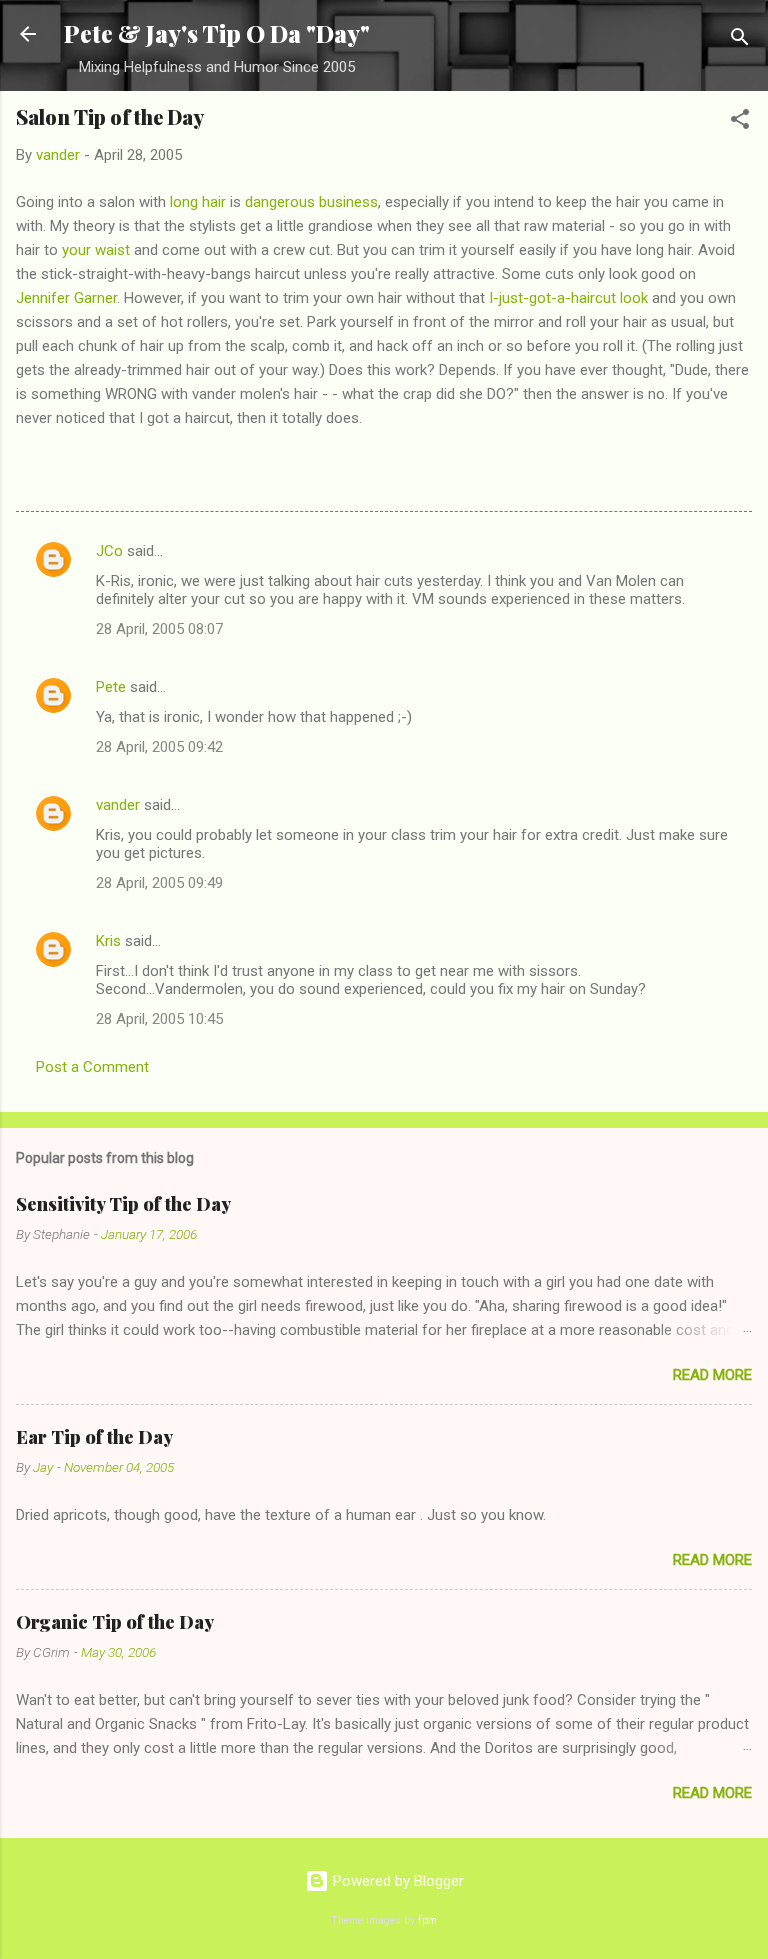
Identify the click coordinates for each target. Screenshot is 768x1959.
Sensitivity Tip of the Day (123, 1204)
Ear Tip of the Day (94, 1437)
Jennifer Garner (66, 298)
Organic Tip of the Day (115, 1622)
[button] (740, 122)
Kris (108, 941)
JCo (109, 551)
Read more (712, 1375)
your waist (96, 250)
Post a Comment (92, 1067)
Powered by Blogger (396, 1881)
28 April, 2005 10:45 (159, 1019)
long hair (198, 202)
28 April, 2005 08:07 (159, 629)
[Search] (740, 40)
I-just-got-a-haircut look (568, 298)
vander (118, 805)
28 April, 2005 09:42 (159, 747)
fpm (427, 1920)
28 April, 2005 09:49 (159, 883)
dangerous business (311, 202)
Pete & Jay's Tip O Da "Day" (217, 33)
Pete (111, 687)
